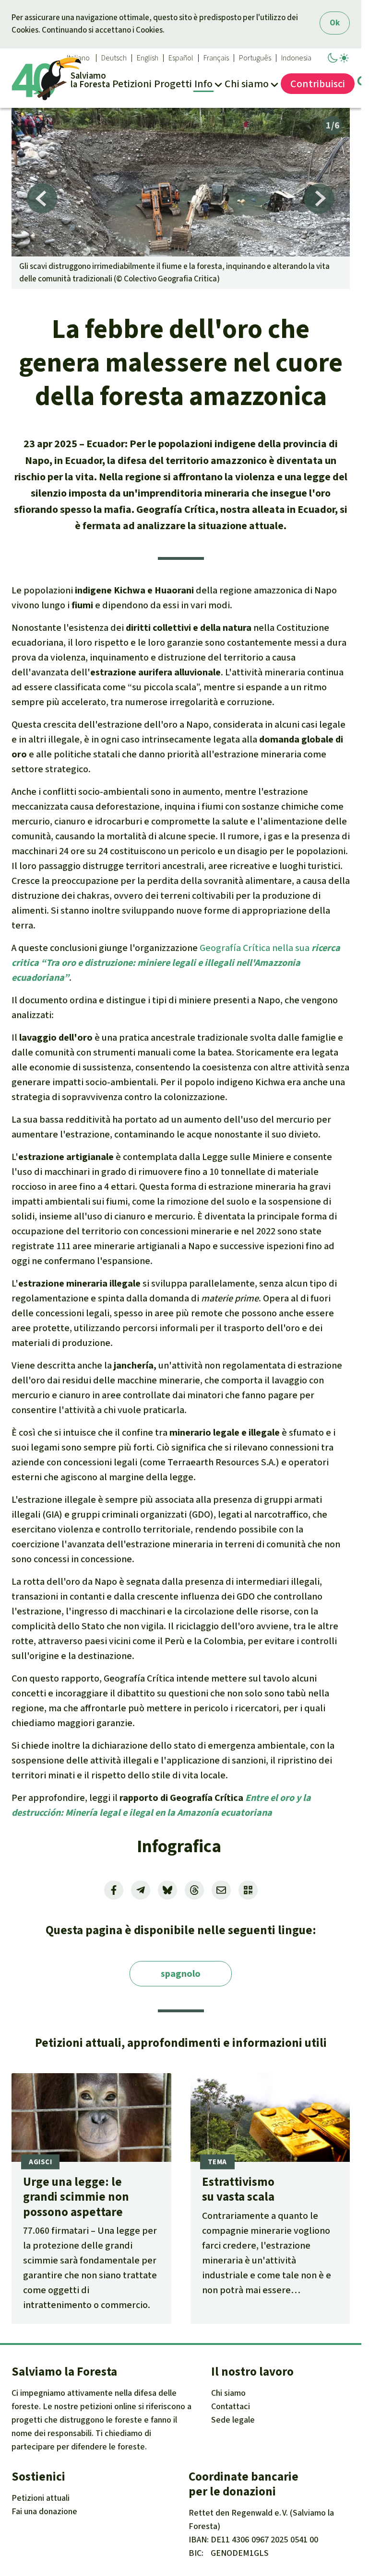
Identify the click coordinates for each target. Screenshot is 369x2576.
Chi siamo (228, 2393)
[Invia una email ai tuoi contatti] (221, 1890)
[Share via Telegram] (141, 1890)
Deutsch (114, 58)
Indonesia (296, 58)
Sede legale (233, 2420)
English (148, 58)
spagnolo (181, 1974)
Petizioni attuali (41, 2498)
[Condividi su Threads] (194, 1890)
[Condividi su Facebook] (114, 1890)
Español (181, 58)
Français (216, 58)
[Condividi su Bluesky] (167, 1890)
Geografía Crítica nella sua (176, 963)
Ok (335, 23)
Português (255, 58)
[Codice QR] (248, 1890)
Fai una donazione (44, 2511)
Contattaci (231, 2406)
